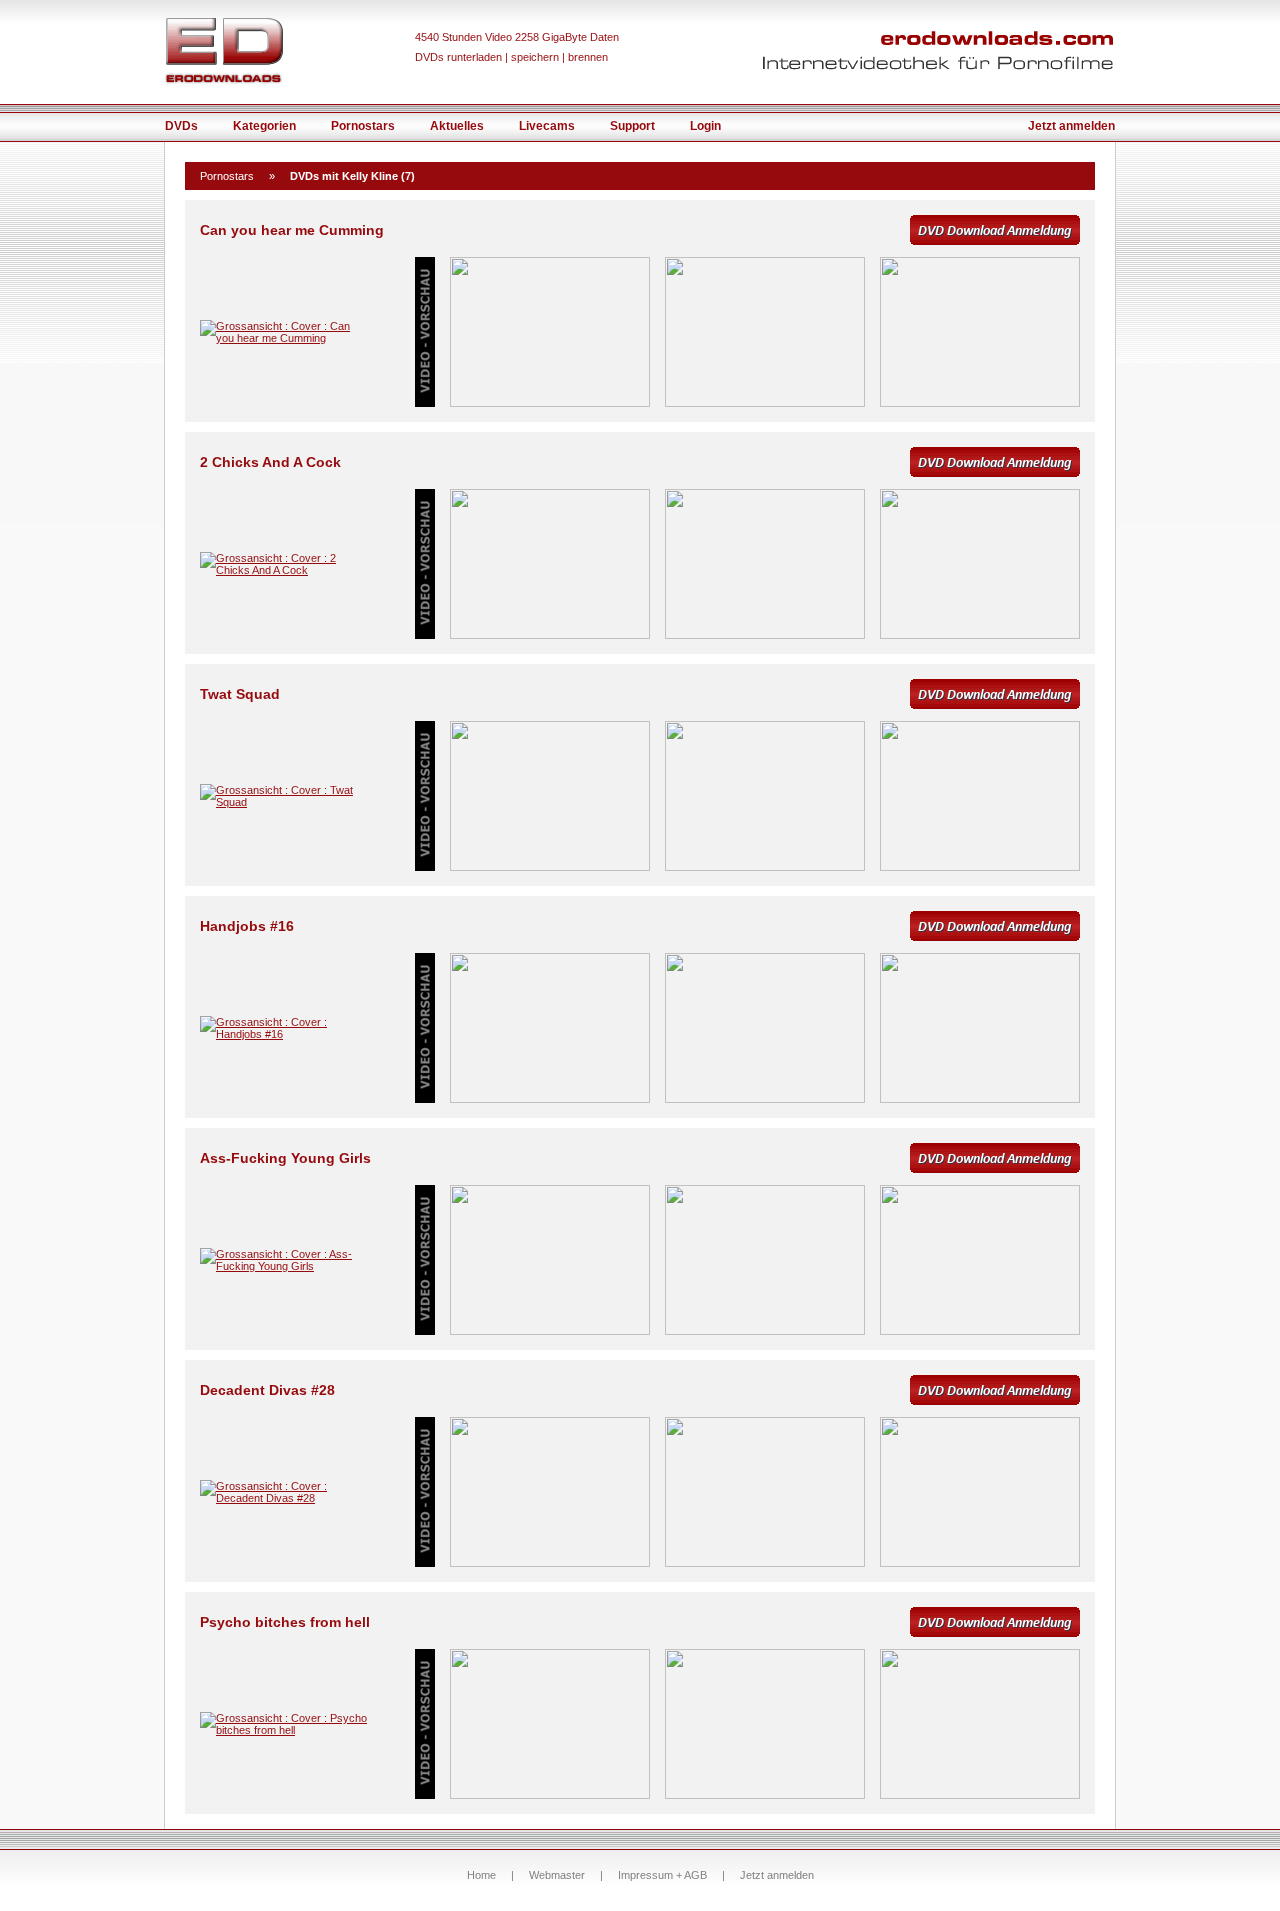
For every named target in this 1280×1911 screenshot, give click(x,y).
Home (481, 1875)
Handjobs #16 (247, 926)
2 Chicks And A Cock (270, 462)
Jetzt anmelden (1071, 126)
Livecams (547, 126)
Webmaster (557, 1875)
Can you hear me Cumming (292, 230)
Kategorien (264, 126)
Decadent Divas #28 (267, 1390)
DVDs (181, 126)
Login (705, 126)
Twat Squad (240, 694)
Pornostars (363, 126)
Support (632, 126)
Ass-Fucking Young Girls (285, 1158)
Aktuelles (457, 126)
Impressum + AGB (662, 1875)
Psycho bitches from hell (285, 1622)
